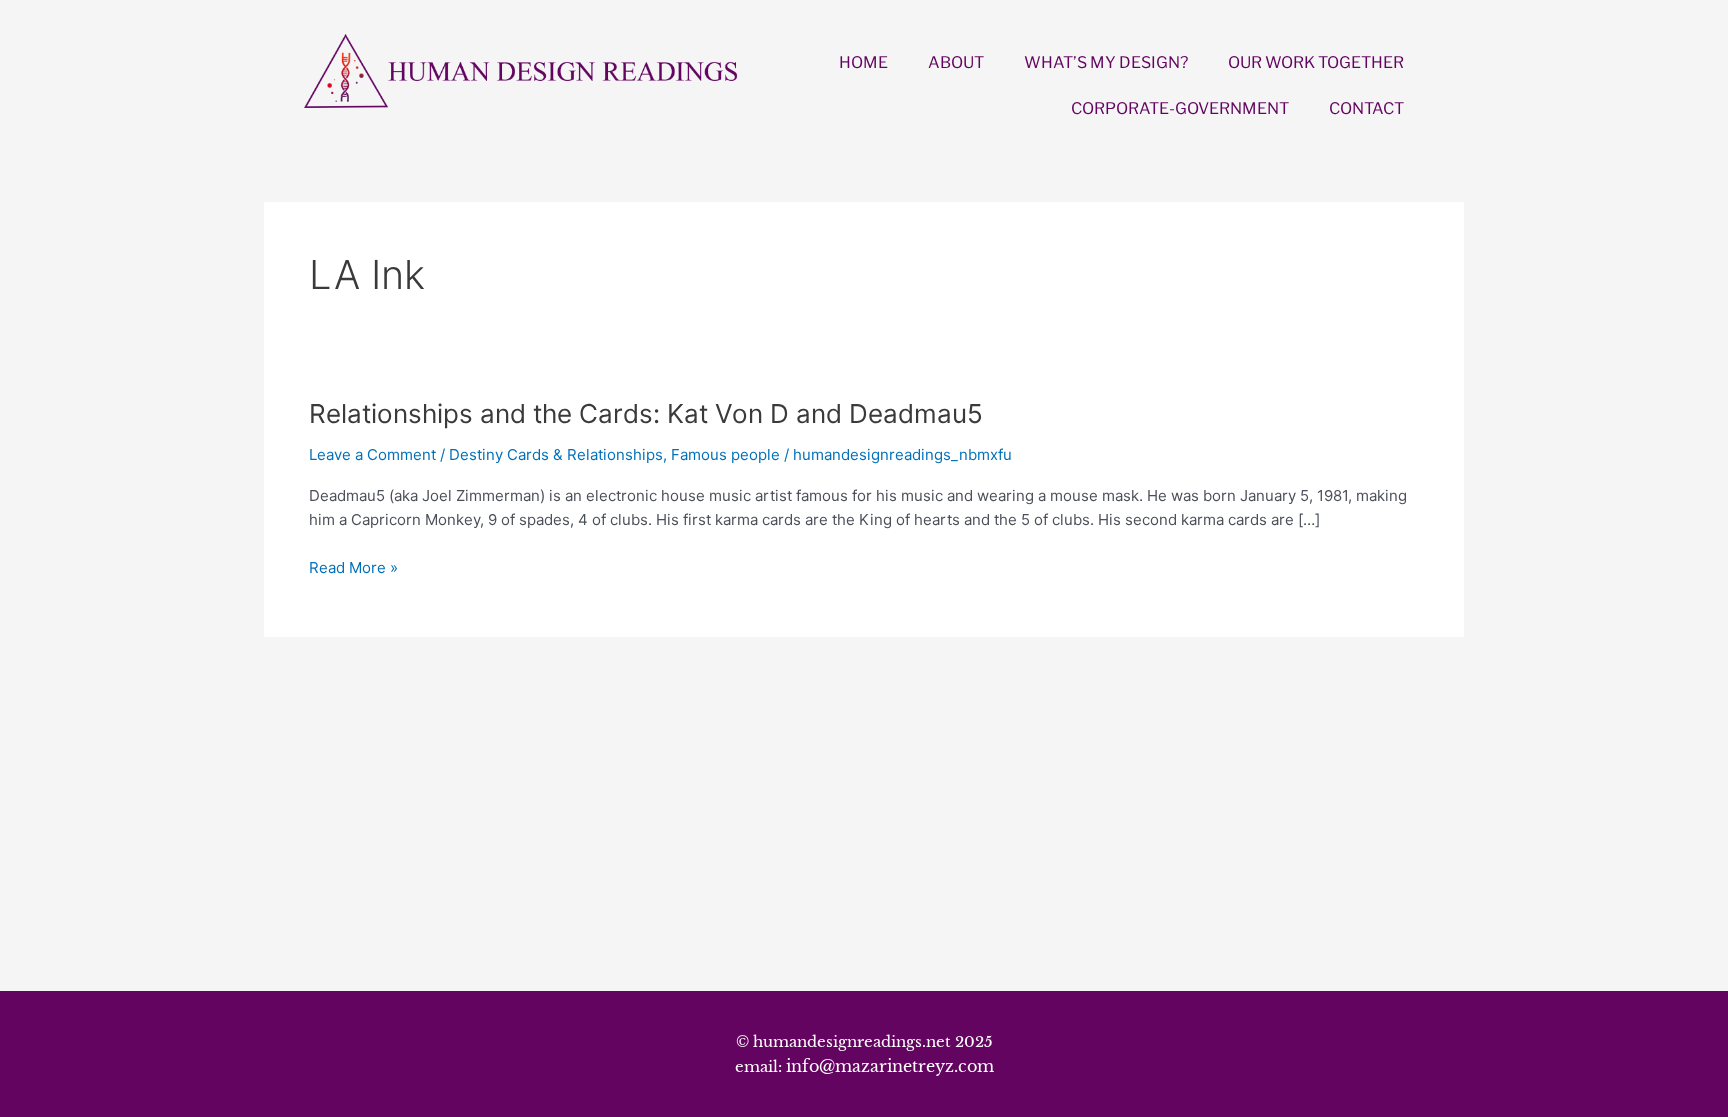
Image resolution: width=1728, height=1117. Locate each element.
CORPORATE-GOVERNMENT (1180, 108)
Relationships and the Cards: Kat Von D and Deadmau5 (646, 413)
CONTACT (1366, 108)
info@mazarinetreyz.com (890, 1066)
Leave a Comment (372, 454)
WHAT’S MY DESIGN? (1106, 62)
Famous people (725, 454)
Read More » (353, 568)
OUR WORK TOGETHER (1316, 62)
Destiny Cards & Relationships (556, 454)
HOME (863, 62)
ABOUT (956, 62)
